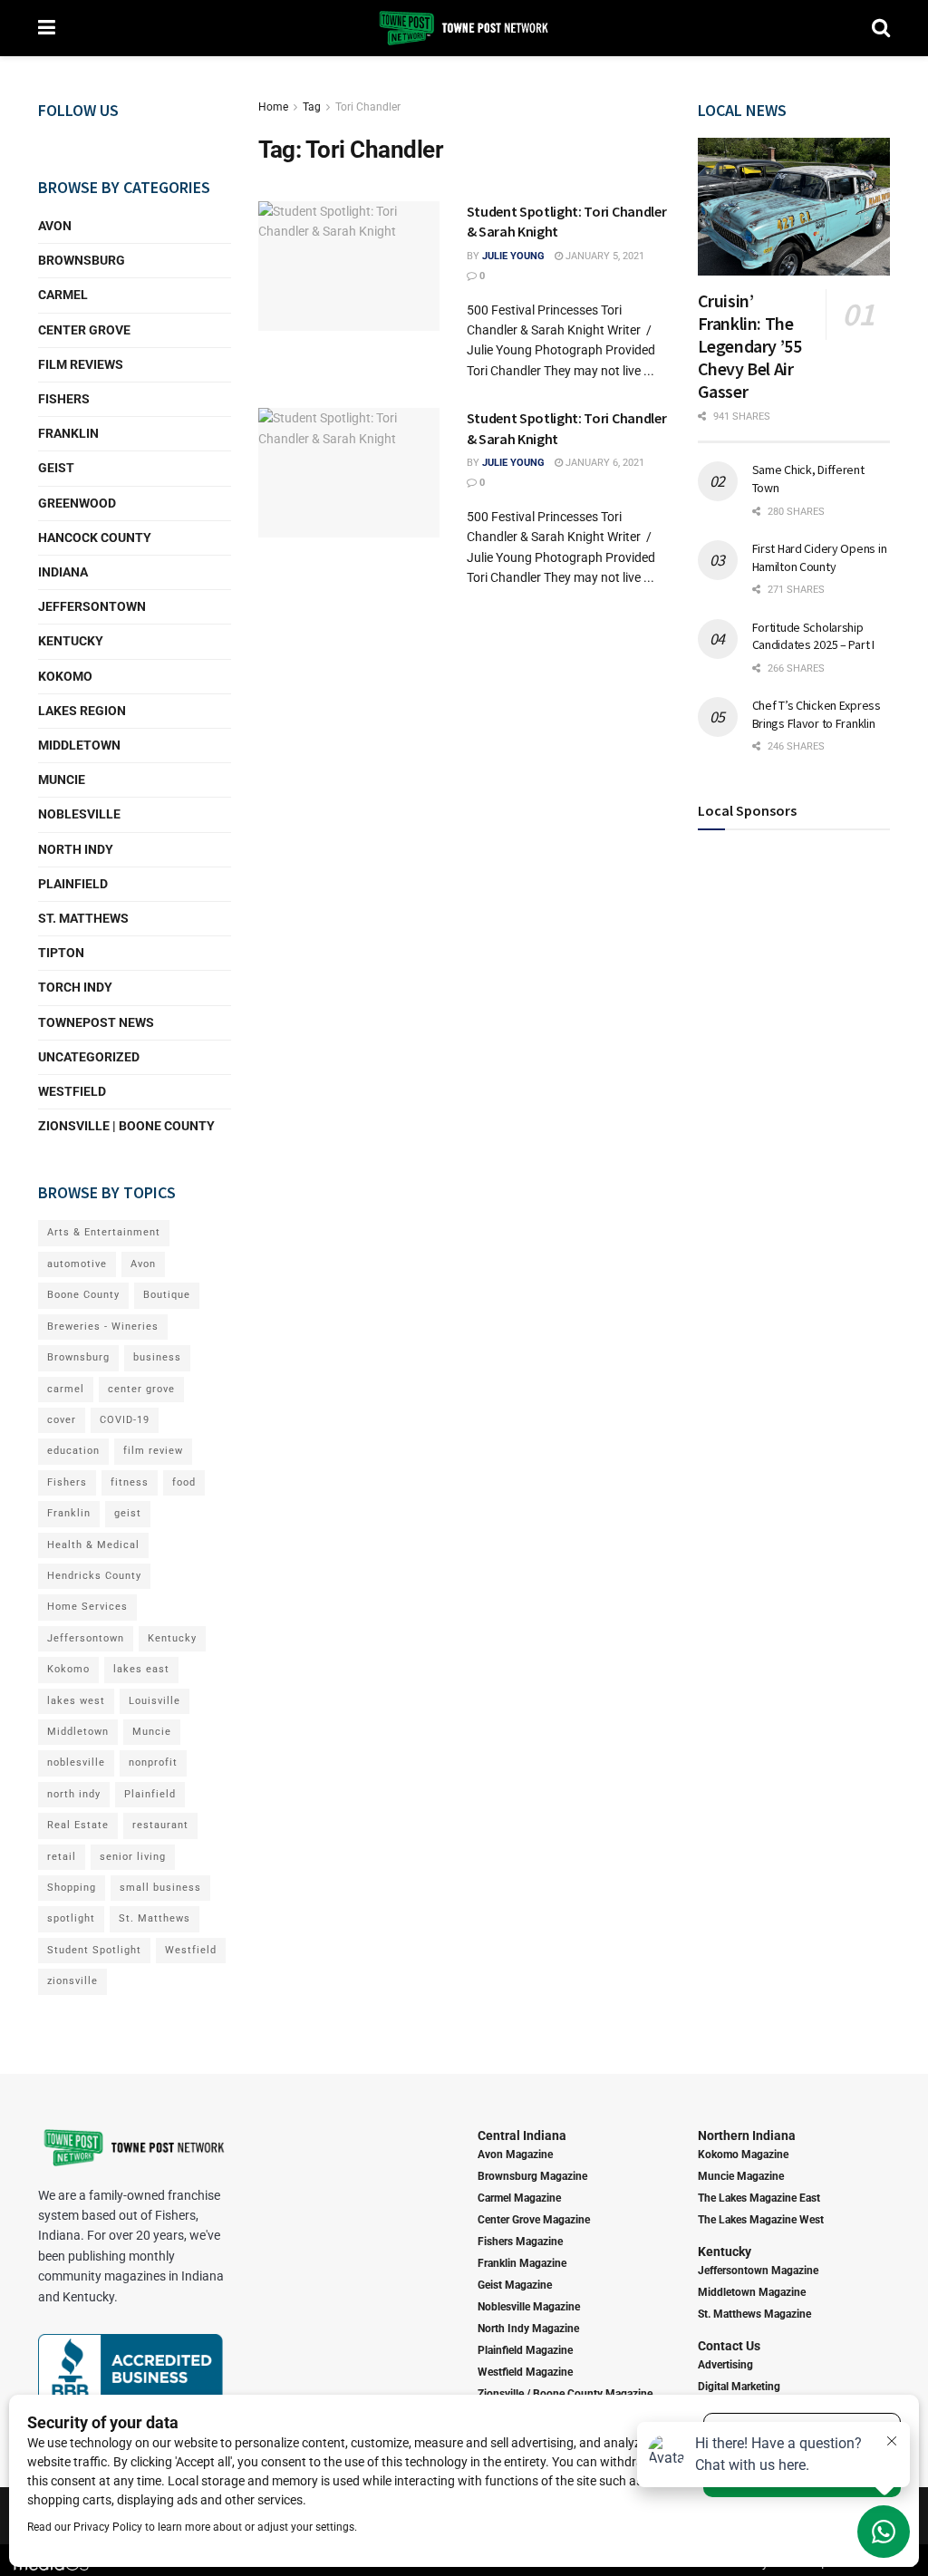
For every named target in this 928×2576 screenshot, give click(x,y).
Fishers (64, 399)
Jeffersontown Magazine (758, 2271)
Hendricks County (94, 1576)
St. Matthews (83, 918)
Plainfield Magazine (525, 2350)
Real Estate (78, 1825)
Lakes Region (82, 711)
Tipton (61, 953)
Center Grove (84, 330)
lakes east (141, 1669)
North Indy (76, 849)
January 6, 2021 (604, 463)
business (157, 1357)
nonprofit (153, 1763)
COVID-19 (125, 1420)
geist (128, 1513)
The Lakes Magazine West (761, 2220)
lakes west (76, 1701)
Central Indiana (522, 2135)
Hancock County (95, 537)
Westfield (72, 1091)
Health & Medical (93, 1545)
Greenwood (77, 503)
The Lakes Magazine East (759, 2198)
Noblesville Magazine (529, 2307)
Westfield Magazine (525, 2372)
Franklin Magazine (522, 2263)
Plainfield (73, 884)
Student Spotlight (94, 1950)
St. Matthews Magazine (754, 2314)
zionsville (72, 1981)
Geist (56, 468)
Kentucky (71, 641)
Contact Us (729, 2346)
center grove (141, 1389)
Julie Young (513, 256)
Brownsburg (82, 260)
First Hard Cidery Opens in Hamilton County (820, 557)
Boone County (83, 1295)
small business (160, 1888)
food (184, 1482)
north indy (74, 1794)
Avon (55, 226)
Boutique (167, 1295)
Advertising (725, 2365)
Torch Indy (75, 987)
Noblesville (79, 814)
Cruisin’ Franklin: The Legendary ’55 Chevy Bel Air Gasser (750, 346)
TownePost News (96, 1022)
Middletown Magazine (752, 2292)
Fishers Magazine (520, 2242)
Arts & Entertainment (104, 1232)
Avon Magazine (515, 2155)
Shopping (72, 1888)
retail (62, 1857)
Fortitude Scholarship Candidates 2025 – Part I (813, 636)
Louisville (155, 1701)
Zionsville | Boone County (126, 1126)
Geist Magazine (515, 2285)
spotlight (71, 1918)
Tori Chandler (368, 107)
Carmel (63, 295)
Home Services (87, 1607)
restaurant (160, 1825)
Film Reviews (81, 364)
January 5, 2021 (604, 256)
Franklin (68, 433)
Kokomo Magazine (743, 2155)
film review (153, 1451)
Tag (312, 107)
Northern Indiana (747, 2135)
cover (62, 1420)
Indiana (63, 572)
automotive (77, 1264)
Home (273, 107)
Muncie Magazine (741, 2176)
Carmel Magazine (519, 2198)
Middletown (79, 745)
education (73, 1451)
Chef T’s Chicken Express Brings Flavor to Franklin (817, 714)
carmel (66, 1389)
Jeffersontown (92, 606)
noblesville (76, 1763)
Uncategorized (89, 1057)
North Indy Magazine (528, 2329)
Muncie (62, 780)
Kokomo (65, 676)
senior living (133, 1857)
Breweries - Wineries (103, 1327)
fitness (130, 1482)
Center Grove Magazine (534, 2220)
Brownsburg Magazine (532, 2176)
